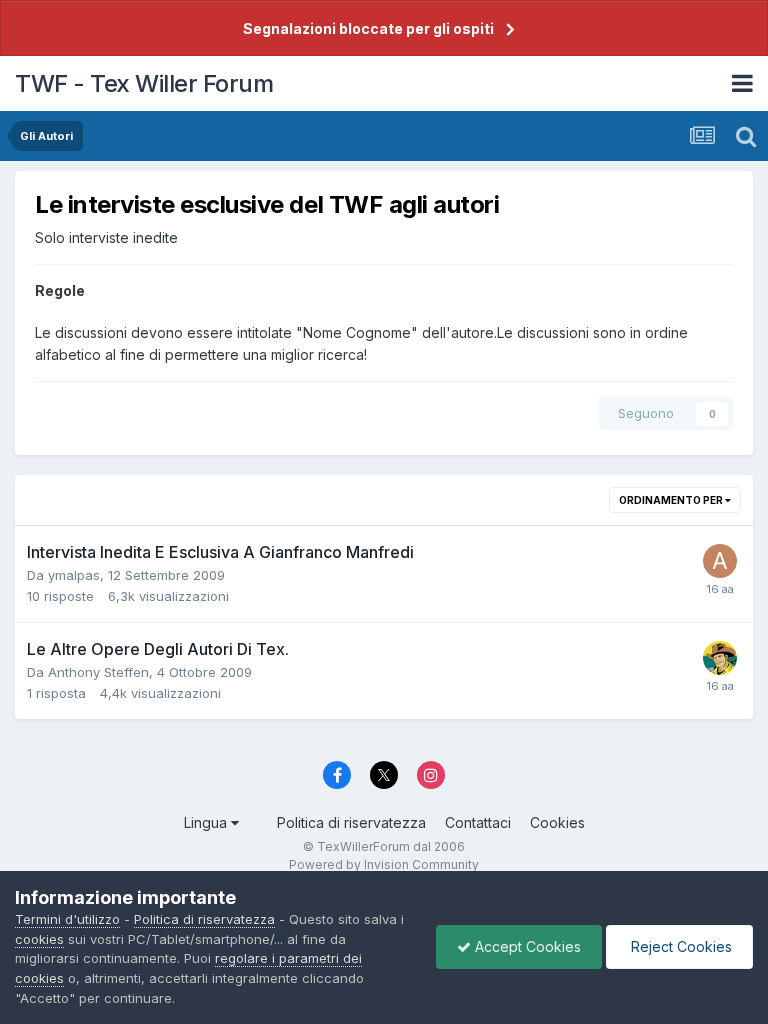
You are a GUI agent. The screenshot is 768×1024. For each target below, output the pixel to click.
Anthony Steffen (98, 672)
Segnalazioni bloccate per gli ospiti (368, 28)
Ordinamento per (672, 500)
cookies (39, 939)
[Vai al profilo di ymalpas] (720, 658)
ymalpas (74, 575)
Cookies (557, 822)
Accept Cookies (526, 946)
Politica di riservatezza (351, 822)
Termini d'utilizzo (67, 919)
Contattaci (478, 822)
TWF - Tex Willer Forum (144, 83)
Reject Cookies (679, 946)
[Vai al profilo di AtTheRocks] (720, 561)
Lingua (207, 822)
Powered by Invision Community (384, 864)
